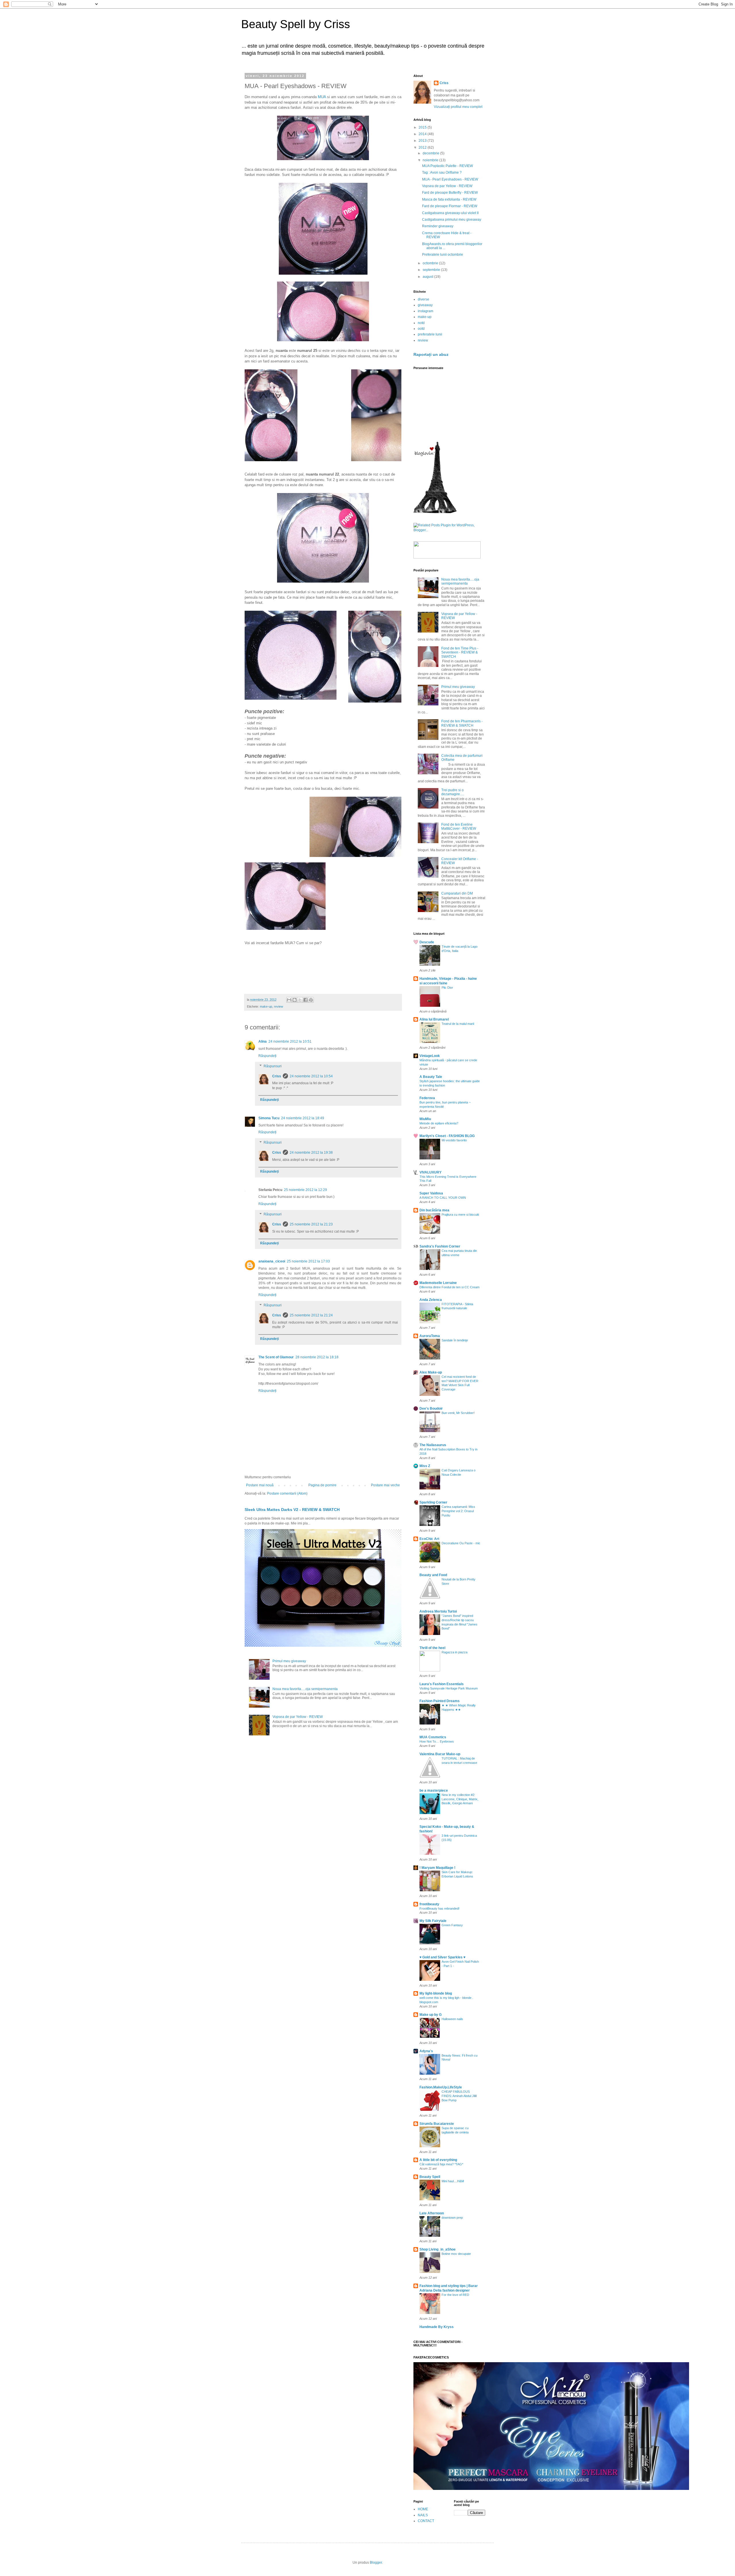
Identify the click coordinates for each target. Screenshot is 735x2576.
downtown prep (452, 2218)
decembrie (431, 153)
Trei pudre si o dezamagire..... (453, 792)
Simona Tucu (269, 1118)
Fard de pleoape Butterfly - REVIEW (450, 193)
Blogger (376, 2563)
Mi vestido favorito (454, 1140)
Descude (427, 942)
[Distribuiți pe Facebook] (305, 1000)
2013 (423, 141)
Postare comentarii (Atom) (287, 1493)
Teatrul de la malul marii (458, 1024)
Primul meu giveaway (289, 1661)
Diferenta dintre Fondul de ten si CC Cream (449, 1287)
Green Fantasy (452, 1925)
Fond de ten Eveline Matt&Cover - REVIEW (459, 827)
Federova (427, 1098)
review (278, 1006)
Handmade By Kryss (437, 2327)
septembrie (432, 270)
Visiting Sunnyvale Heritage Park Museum (449, 1688)
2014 (423, 134)
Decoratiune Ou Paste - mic (461, 1543)
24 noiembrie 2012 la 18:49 (303, 1118)
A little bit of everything (438, 2160)
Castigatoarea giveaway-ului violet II (450, 213)
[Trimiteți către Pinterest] (311, 1000)
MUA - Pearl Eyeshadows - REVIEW (450, 179)
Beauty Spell (430, 2177)
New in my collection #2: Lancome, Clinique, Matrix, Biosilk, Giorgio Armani (460, 1799)
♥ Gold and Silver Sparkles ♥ (442, 1957)
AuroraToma (430, 1336)
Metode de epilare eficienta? (439, 1123)
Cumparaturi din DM (457, 893)
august (428, 277)
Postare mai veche (385, 1485)
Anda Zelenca (431, 1300)
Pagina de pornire (322, 1485)
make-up (266, 1006)
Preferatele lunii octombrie (443, 255)
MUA (322, 97)
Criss (277, 1076)
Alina (263, 1041)
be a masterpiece (434, 1791)
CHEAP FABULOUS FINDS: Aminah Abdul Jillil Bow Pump (459, 2096)
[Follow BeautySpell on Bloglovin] (435, 512)
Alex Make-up (431, 1372)
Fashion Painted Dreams (440, 1701)
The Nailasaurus (433, 1445)
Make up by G (431, 2015)
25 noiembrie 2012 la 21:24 (311, 1315)
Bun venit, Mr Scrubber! (458, 1413)
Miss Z (425, 1466)
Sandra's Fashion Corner (440, 1246)
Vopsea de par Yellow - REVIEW (298, 1717)
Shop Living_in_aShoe (438, 2249)
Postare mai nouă (260, 1485)
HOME (423, 2509)
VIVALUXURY (431, 1172)
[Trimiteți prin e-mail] (289, 1000)
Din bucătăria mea (434, 1210)
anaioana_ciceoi (272, 1261)
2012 (423, 148)
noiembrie (431, 160)
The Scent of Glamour (276, 1357)
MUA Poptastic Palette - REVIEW (447, 166)
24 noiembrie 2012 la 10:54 (311, 1076)
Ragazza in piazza (454, 1652)
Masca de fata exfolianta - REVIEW (449, 199)
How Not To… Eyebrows (437, 1741)
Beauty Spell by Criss (296, 24)
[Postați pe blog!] (295, 1000)
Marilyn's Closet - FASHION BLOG (447, 1136)
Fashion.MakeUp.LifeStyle (441, 2087)
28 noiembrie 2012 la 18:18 (317, 1357)
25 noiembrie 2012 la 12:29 (305, 1190)
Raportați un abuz (431, 354)
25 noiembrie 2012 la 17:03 (308, 1261)
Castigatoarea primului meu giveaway (452, 220)
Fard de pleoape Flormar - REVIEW (450, 206)
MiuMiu (425, 1119)
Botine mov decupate (456, 2254)
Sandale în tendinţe (455, 1340)
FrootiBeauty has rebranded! (439, 1908)
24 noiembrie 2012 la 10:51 (290, 1041)
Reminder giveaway (438, 226)
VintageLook (430, 1056)
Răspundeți (267, 1056)
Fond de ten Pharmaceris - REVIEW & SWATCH (462, 723)
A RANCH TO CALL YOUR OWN (443, 1198)
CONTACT (426, 2521)
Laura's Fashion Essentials (442, 1684)
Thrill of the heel (432, 1648)
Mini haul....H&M (453, 2181)
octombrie (431, 263)
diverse (423, 299)
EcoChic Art (429, 1539)
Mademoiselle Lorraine (438, 1283)
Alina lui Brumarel (434, 1019)
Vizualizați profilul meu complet (458, 107)
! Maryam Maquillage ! (437, 1868)
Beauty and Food (433, 1575)
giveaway (425, 305)
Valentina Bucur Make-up (440, 1754)
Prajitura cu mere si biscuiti (460, 1215)
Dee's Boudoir (431, 1409)
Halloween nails (452, 2019)
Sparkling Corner (433, 1502)
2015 (423, 127)
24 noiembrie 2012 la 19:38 (311, 1153)
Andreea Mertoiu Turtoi (438, 1611)
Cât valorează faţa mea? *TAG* (441, 2164)
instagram (425, 311)
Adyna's (426, 2051)
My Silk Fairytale (433, 1921)
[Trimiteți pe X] (300, 1000)
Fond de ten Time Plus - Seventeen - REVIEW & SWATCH (460, 652)
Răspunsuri (273, 1066)
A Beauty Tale (431, 1077)
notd (421, 323)
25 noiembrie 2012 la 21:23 (311, 1224)
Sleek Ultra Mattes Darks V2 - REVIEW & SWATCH (292, 1510)
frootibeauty (429, 1904)
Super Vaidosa (431, 1193)
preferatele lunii (430, 334)
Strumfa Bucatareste (437, 2124)
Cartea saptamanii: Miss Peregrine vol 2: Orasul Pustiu (458, 1511)
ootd (421, 329)
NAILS (423, 2515)
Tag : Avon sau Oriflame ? (442, 172)
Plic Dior (447, 988)
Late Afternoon (432, 2213)
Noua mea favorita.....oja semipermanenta (305, 1689)
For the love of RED (455, 2295)
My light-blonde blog (436, 1993)
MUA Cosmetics (433, 1737)
